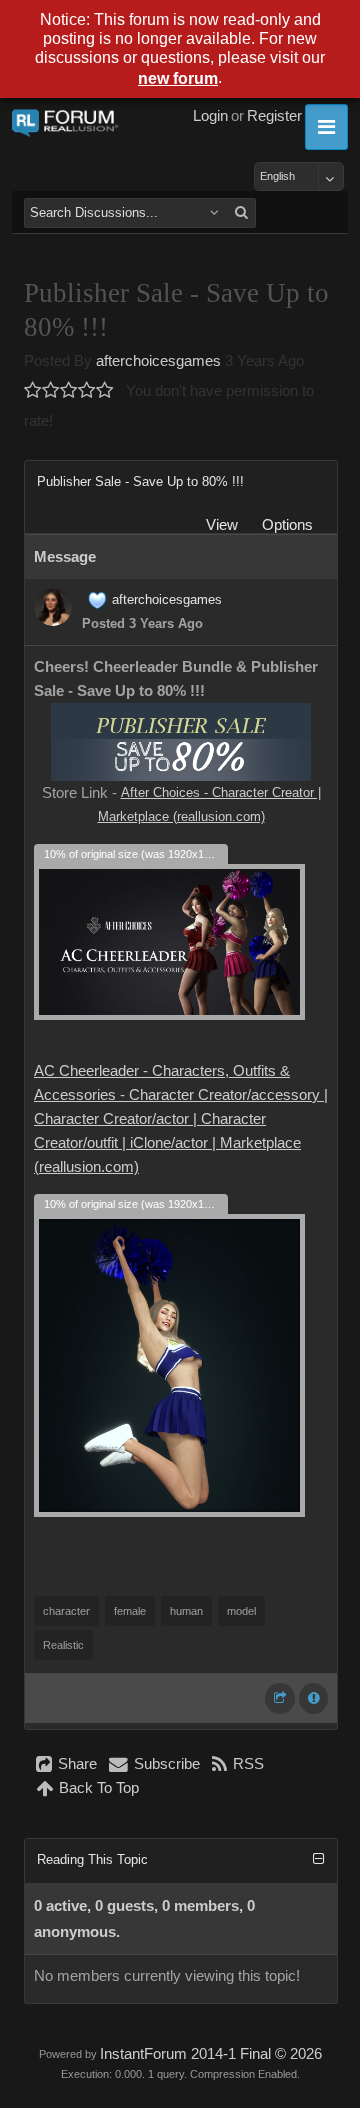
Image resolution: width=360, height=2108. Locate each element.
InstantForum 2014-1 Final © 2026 (211, 2054)
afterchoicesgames (158, 361)
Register (274, 116)
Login (210, 116)
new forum (178, 78)
